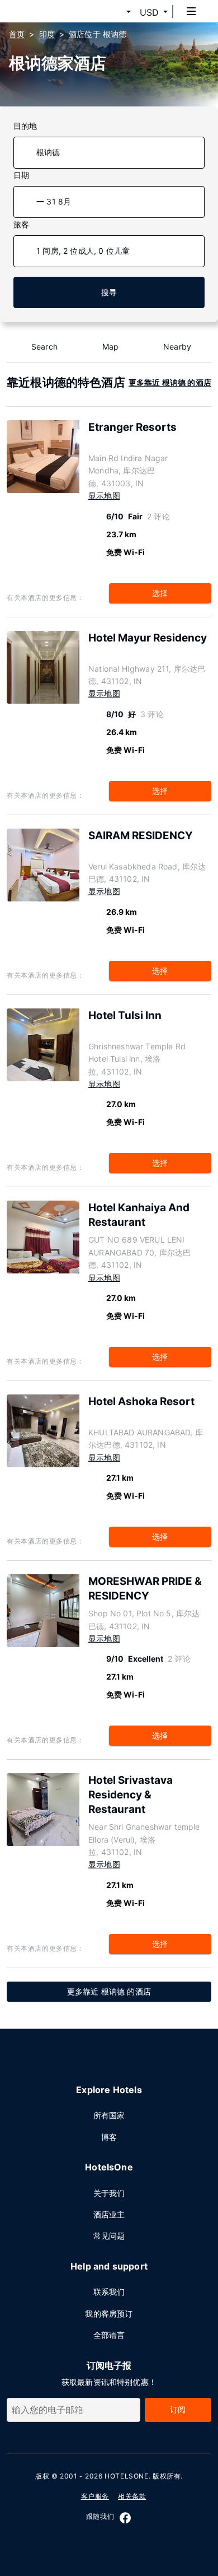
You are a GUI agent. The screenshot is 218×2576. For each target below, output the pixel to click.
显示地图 (104, 496)
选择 (160, 593)
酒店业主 (109, 2214)
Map (111, 347)
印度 (47, 34)
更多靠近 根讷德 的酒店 (170, 382)
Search (44, 347)
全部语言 (109, 2335)
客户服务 (95, 2496)
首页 (17, 34)
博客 (109, 2137)
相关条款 (132, 2496)
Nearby (177, 347)
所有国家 (109, 2115)
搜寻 (109, 292)
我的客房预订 (109, 2314)
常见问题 (109, 2236)
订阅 (178, 2409)
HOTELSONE (126, 2476)
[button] (115, 12)
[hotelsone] (51, 11)
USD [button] (149, 12)
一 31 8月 (54, 201)
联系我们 (109, 2292)
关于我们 (109, 2193)
